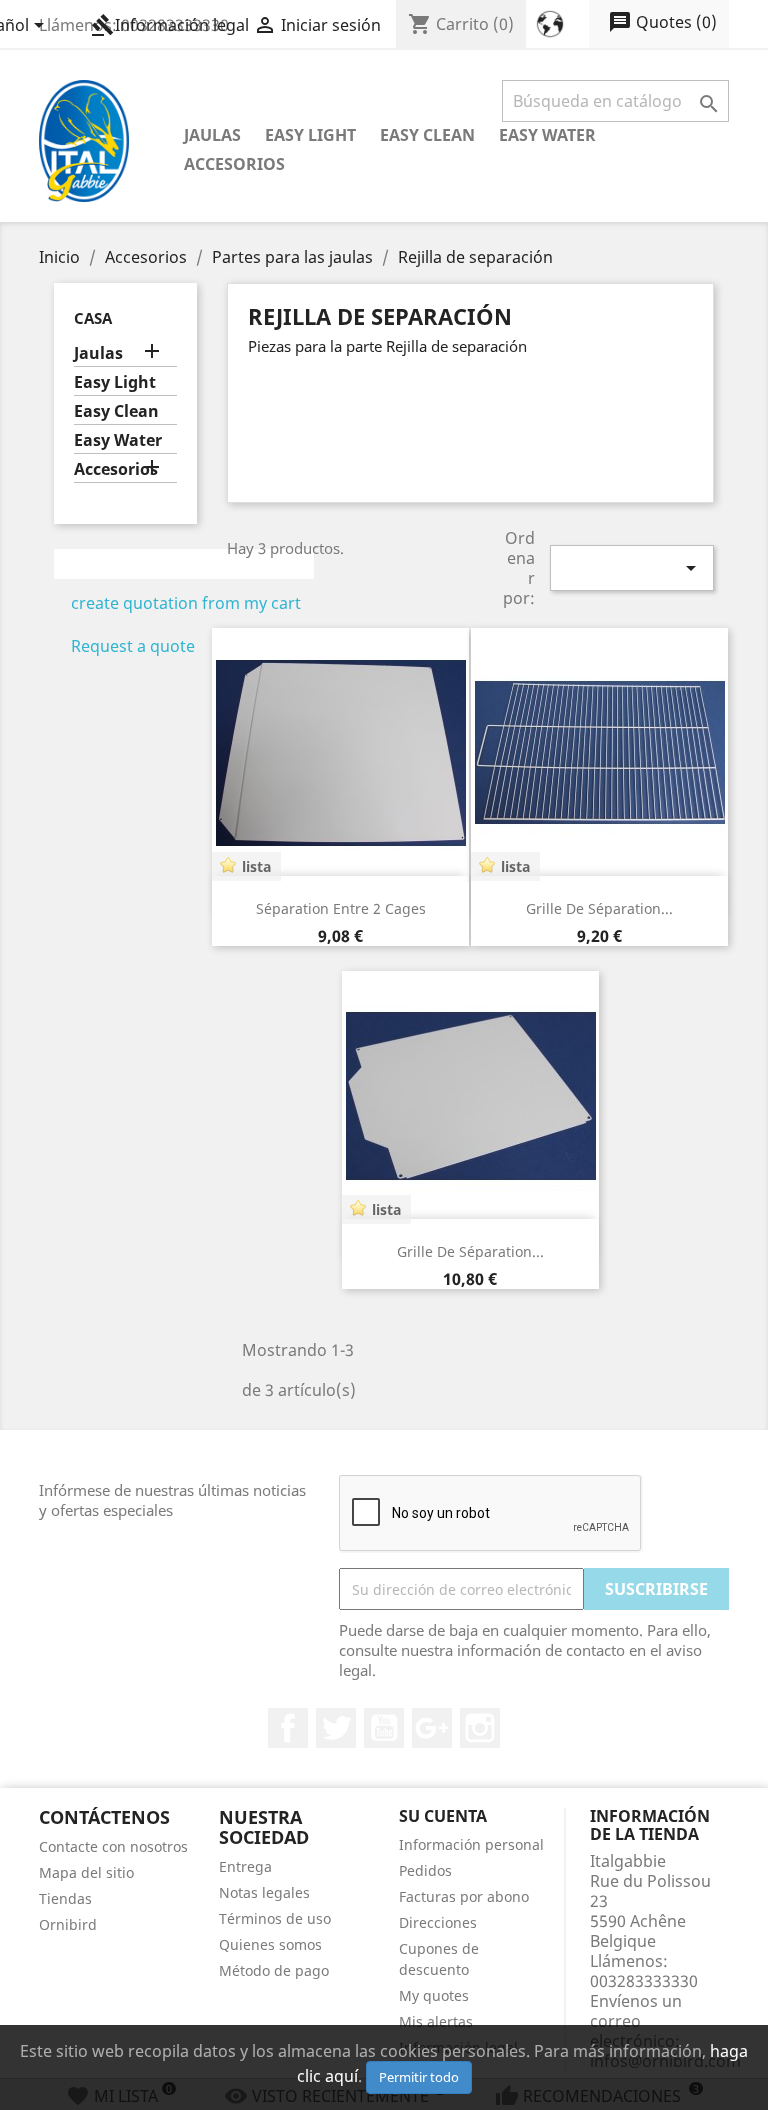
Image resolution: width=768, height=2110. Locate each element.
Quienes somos (270, 1944)
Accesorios (234, 164)
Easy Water (547, 135)
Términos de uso (275, 1918)
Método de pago (274, 1970)
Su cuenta (443, 1816)
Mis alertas (436, 2021)
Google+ (432, 1728)
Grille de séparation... (599, 908)
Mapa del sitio (86, 1872)
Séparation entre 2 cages (341, 908)
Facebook (288, 1728)
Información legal (170, 25)
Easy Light (310, 135)
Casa (93, 318)
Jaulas (212, 135)
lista (256, 866)
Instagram (480, 1728)
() (662, 22)
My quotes (434, 1995)
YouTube (384, 1728)
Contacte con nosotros (113, 1846)
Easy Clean (427, 135)
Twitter (336, 1728)
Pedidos (425, 1870)
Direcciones (438, 1922)
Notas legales (264, 1892)
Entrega (245, 1866)
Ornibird (68, 1924)
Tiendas (65, 1898)
